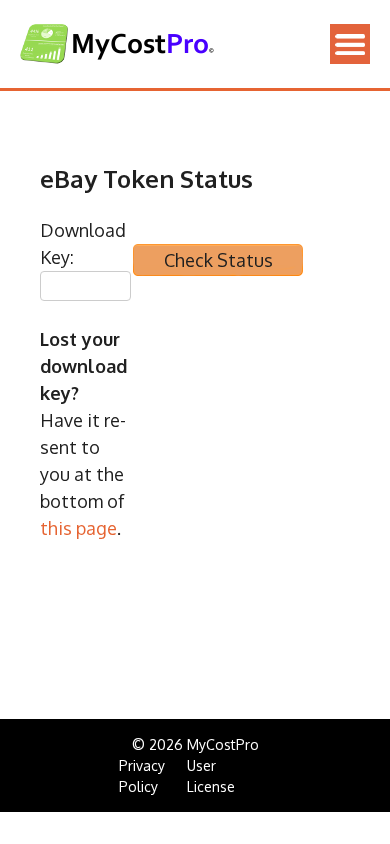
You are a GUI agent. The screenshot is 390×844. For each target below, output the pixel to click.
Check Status (218, 260)
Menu (350, 44)
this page (78, 528)
